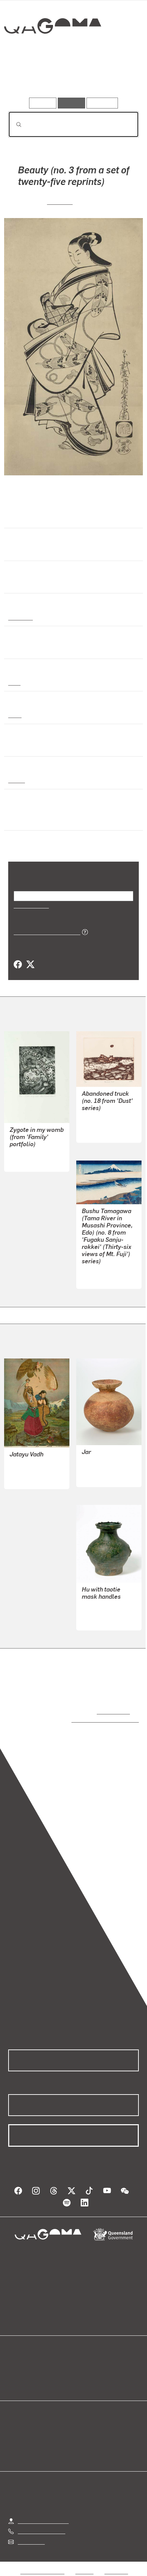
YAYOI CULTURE (101, 1469)
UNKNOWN (95, 1620)
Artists (71, 78)
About (83, 2368)
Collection (52, 51)
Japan (16, 780)
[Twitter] (30, 965)
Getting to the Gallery (43, 2514)
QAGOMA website (30, 2368)
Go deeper (117, 78)
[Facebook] (18, 965)
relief (15, 715)
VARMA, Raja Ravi (31, 1471)
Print (14, 682)
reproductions (112, 1711)
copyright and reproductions (95, 1719)
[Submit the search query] (13, 125)
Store (15, 2376)
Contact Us (31, 2535)
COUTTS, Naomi (29, 1154)
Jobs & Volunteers (42, 2565)
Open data (20, 2359)
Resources (102, 103)
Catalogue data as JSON (45, 932)
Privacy (84, 2565)
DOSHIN (60, 201)
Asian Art (20, 617)
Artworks (28, 78)
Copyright (116, 2565)
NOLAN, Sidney (100, 1125)
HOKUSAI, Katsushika (108, 1271)
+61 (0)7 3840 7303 (41, 2524)
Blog (82, 2359)
